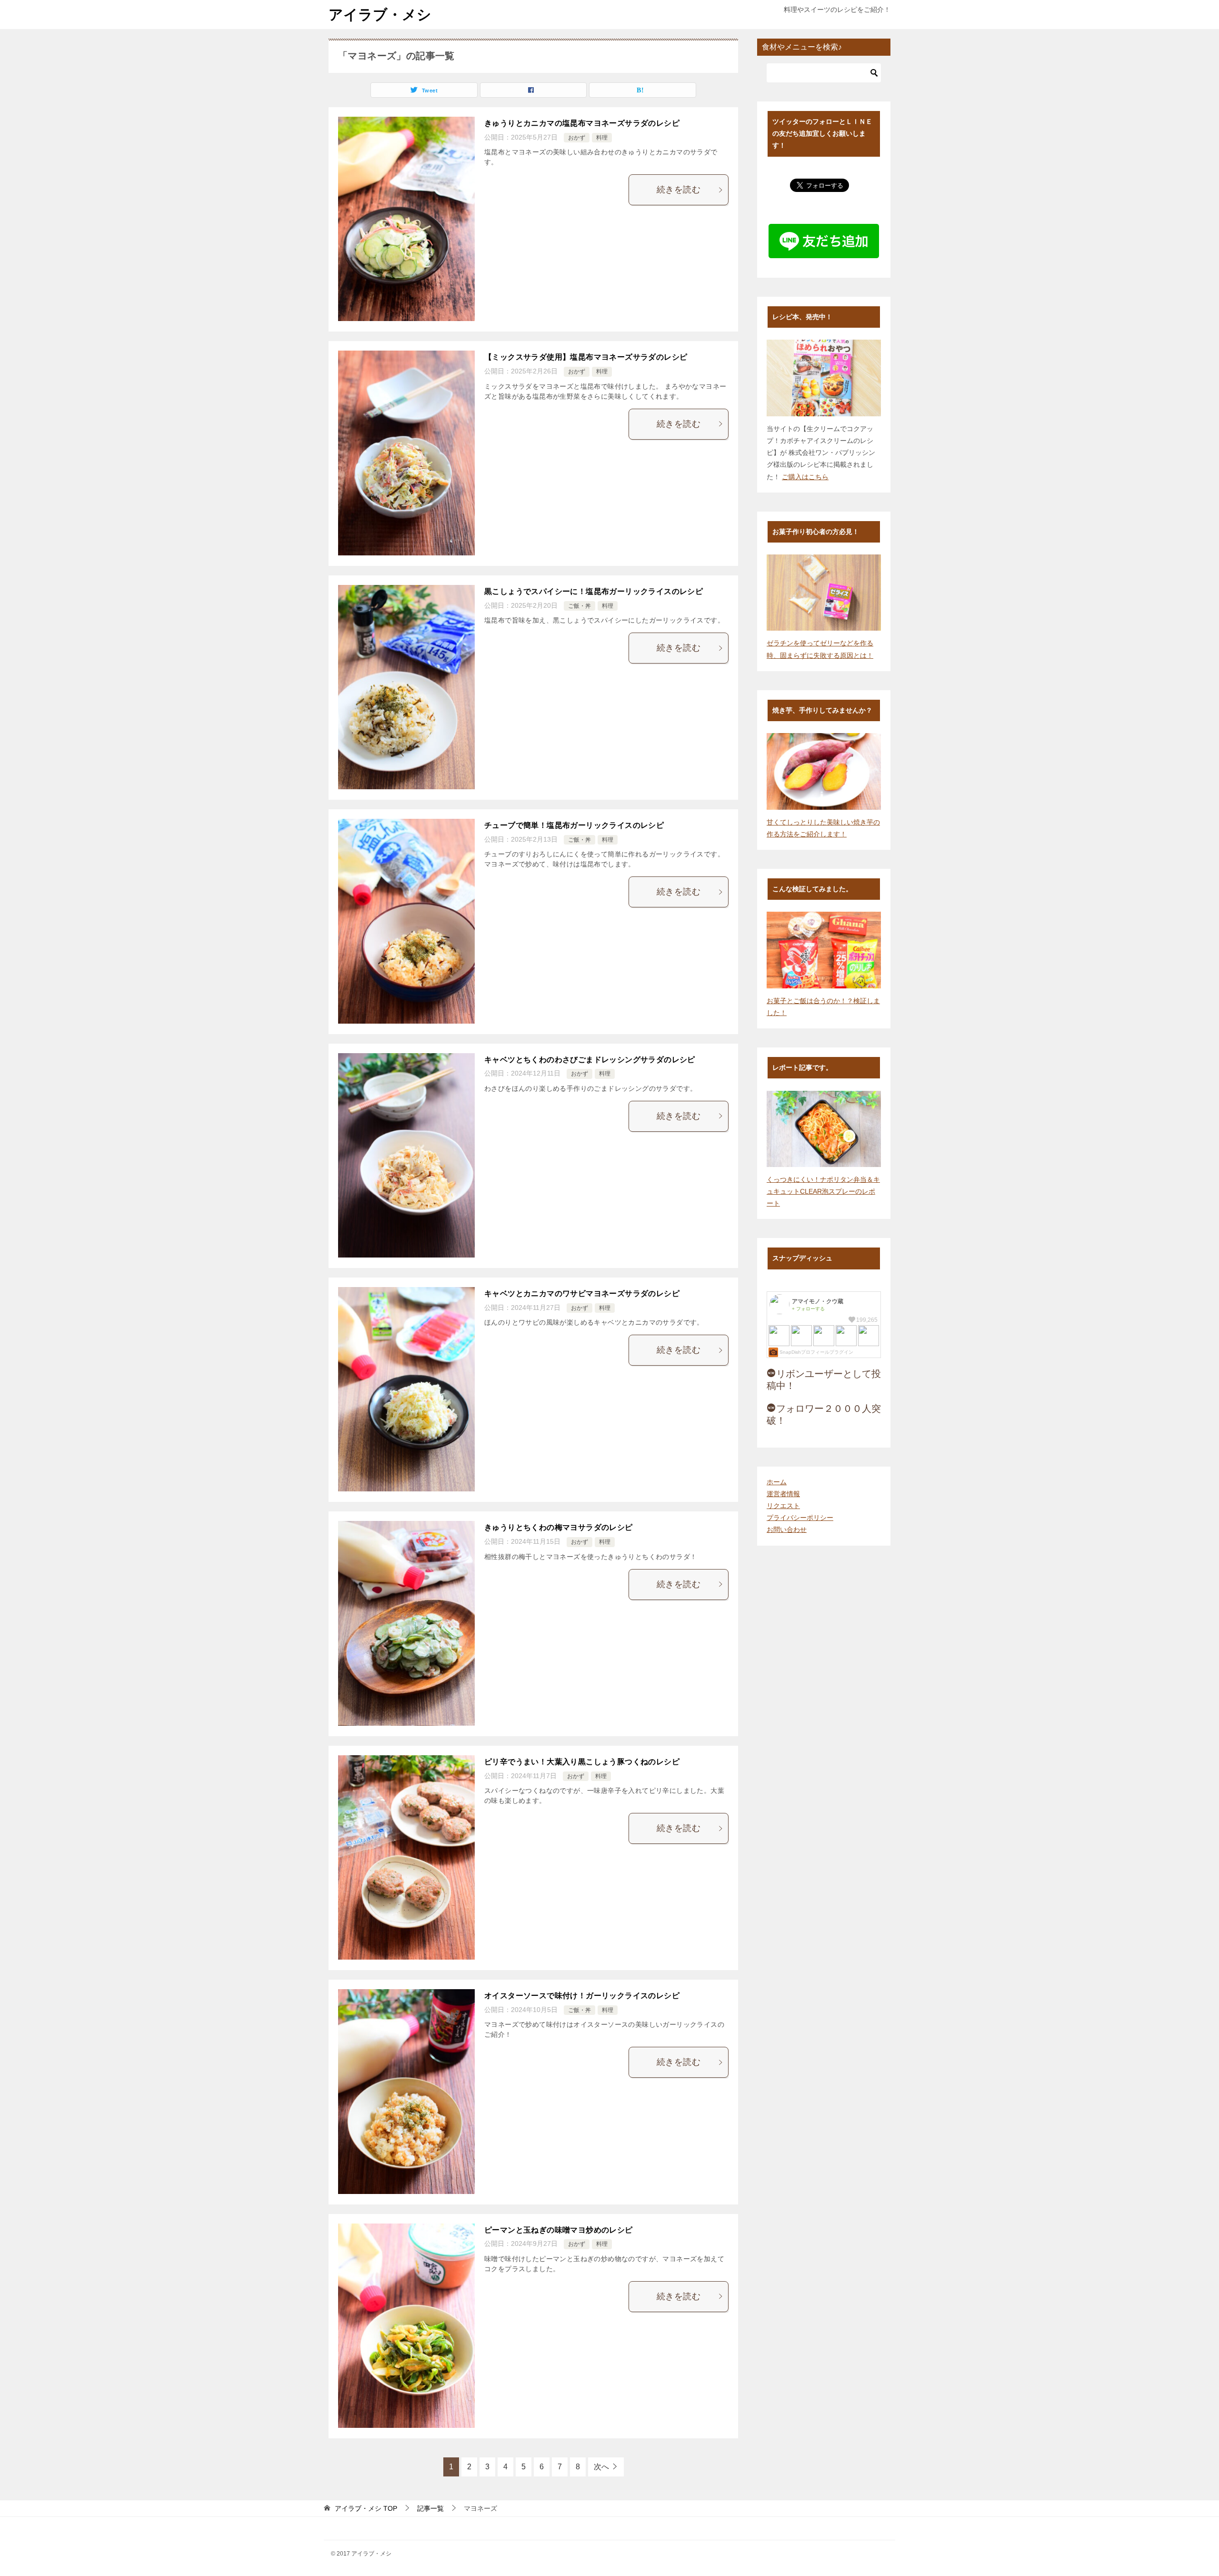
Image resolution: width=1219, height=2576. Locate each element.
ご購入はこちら (805, 477)
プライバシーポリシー (800, 1518)
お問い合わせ (787, 1529)
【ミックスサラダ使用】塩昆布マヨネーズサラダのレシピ (586, 357)
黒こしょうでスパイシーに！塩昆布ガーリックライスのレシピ (594, 591)
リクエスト (783, 1506)
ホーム (777, 1482)
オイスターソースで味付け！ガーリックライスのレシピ (582, 1996)
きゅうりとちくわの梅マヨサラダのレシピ (559, 1527)
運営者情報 (783, 1494)
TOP (366, 2508)
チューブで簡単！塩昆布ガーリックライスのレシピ (574, 825)
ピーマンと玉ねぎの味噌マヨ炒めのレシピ (559, 2230)
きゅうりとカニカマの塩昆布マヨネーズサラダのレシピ (582, 123)
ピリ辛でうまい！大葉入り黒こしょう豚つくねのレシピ (582, 1762)
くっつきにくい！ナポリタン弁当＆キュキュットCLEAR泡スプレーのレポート (823, 1191)
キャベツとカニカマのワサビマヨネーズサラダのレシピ (582, 1293)
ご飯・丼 (580, 606)
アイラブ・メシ (380, 15)
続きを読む (679, 190)
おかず (577, 138)
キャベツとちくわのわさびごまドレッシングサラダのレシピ (590, 1060)
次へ (601, 2467)
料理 (602, 138)
